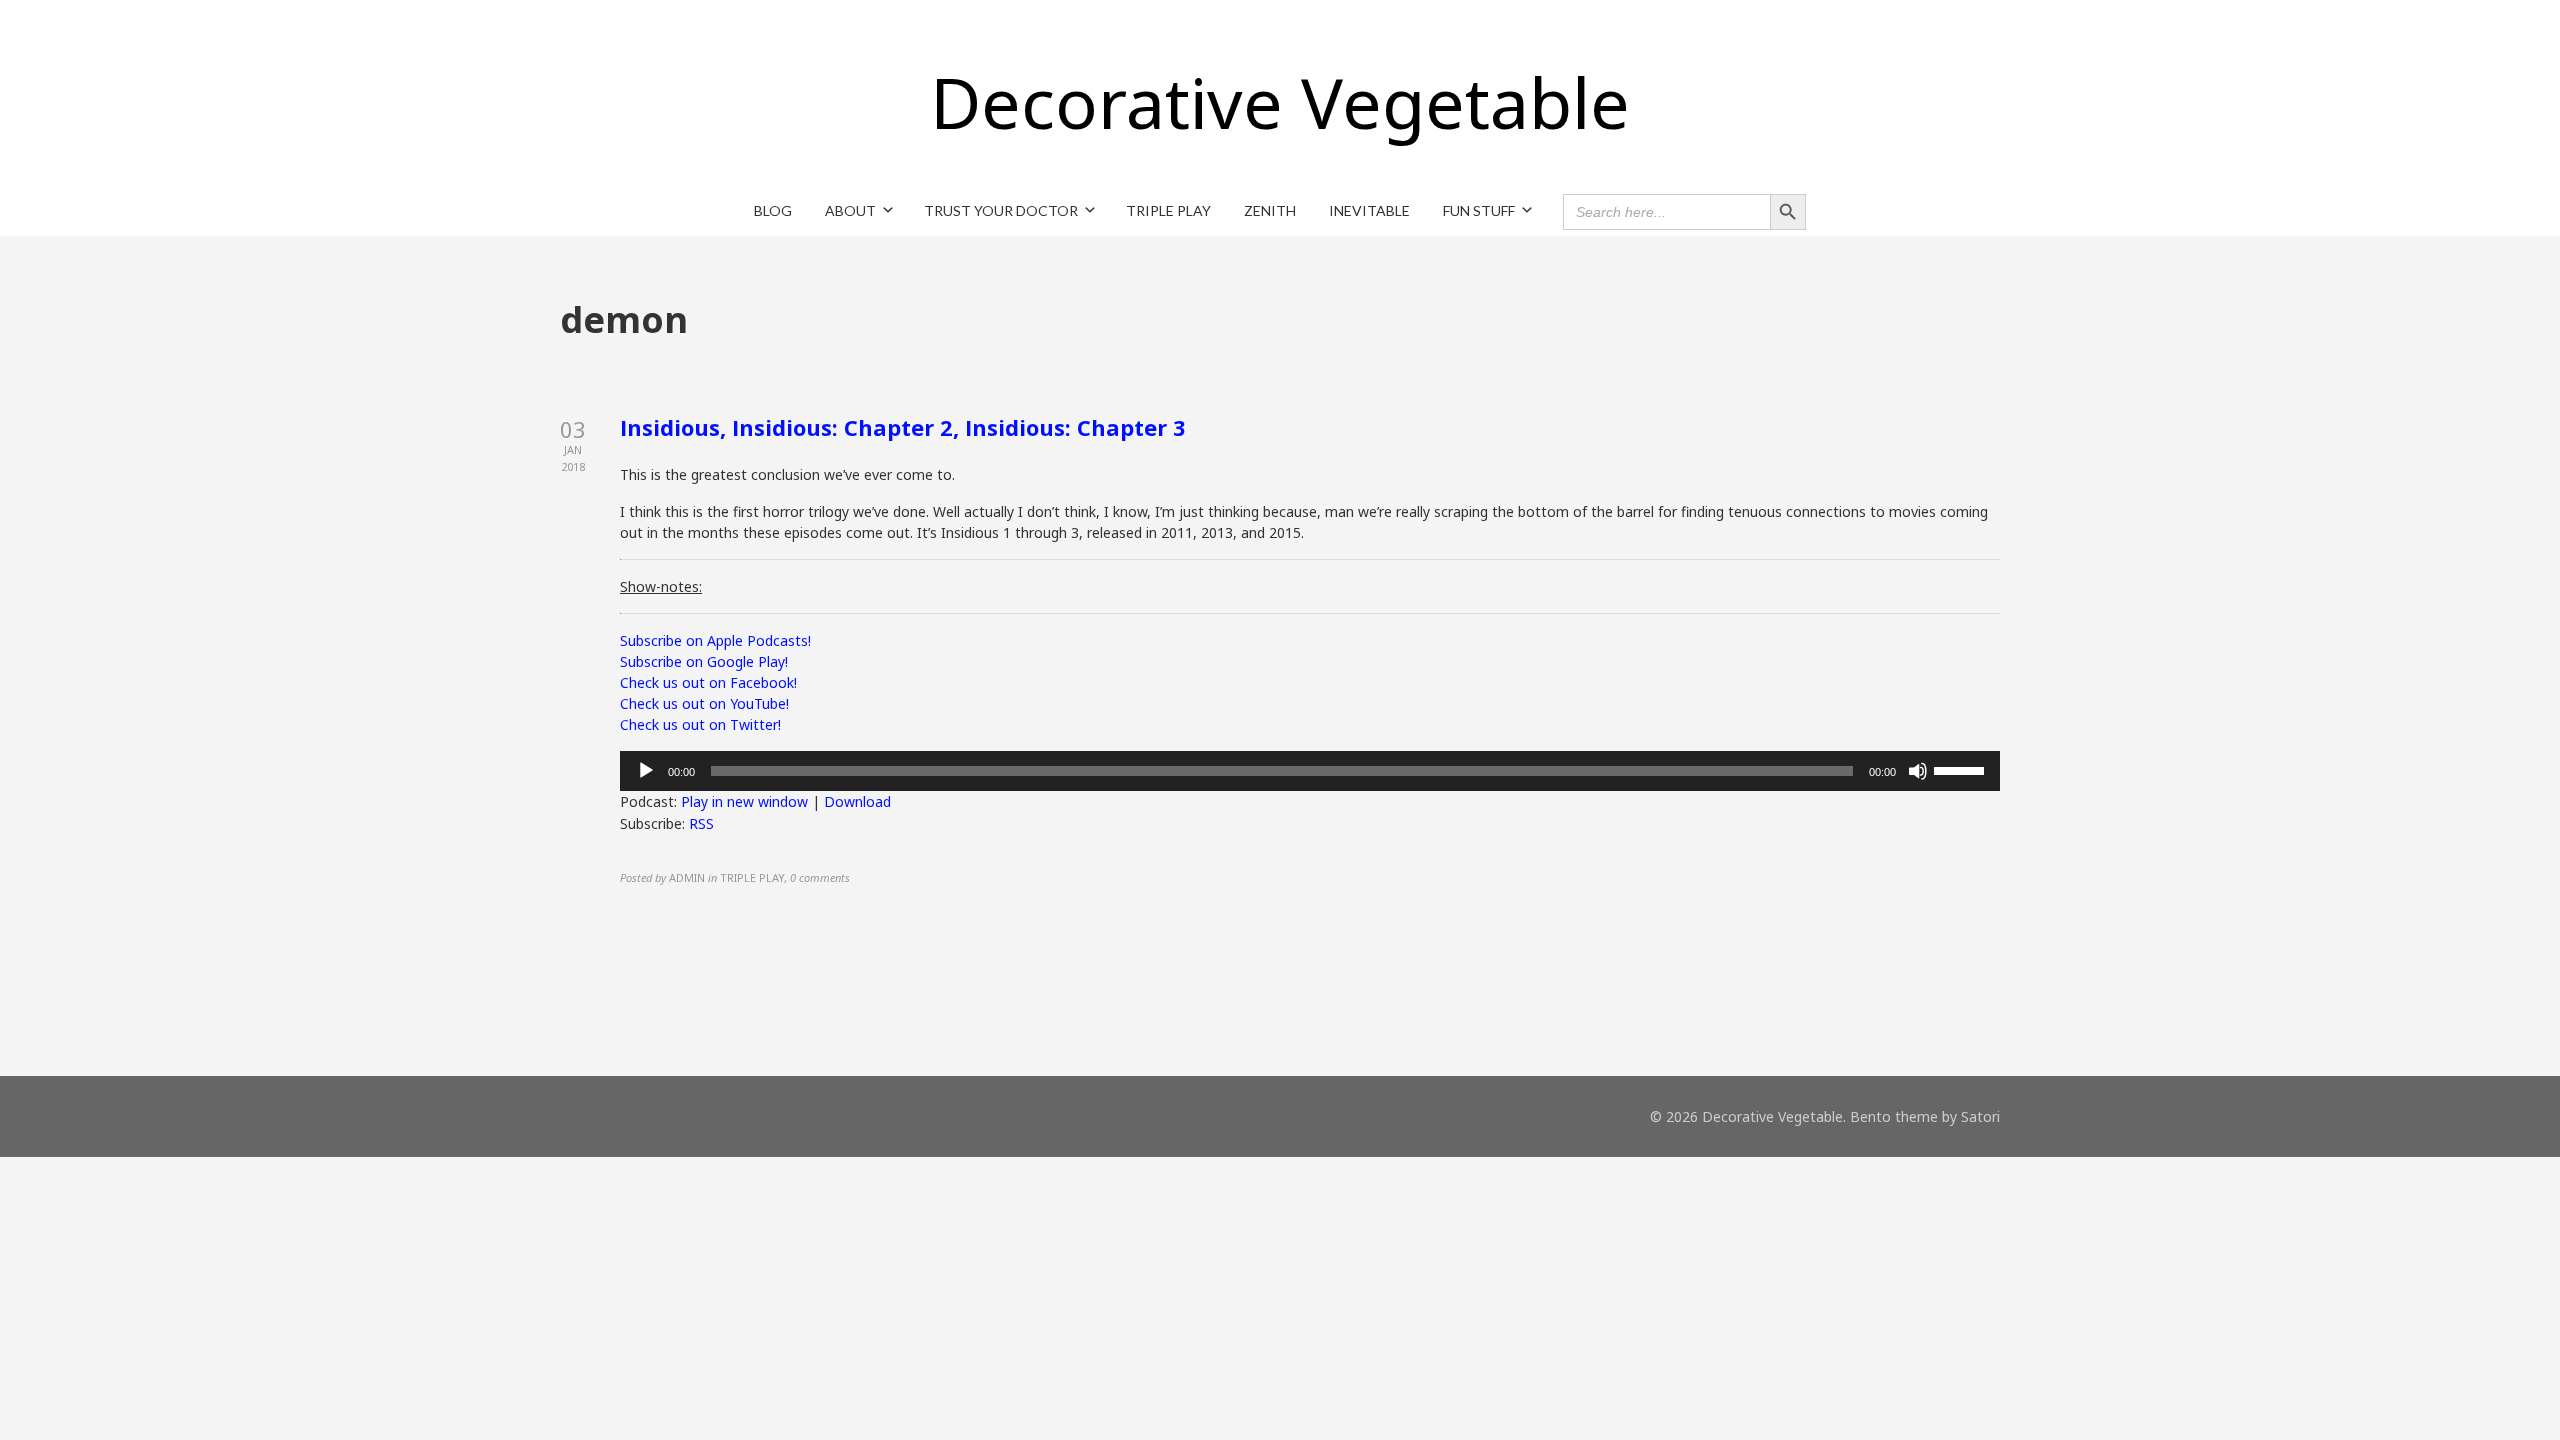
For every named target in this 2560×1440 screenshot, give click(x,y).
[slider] (1962, 769)
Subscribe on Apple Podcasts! (715, 640)
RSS (701, 823)
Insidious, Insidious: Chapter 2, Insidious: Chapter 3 (903, 427)
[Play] (646, 771)
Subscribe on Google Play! (704, 661)
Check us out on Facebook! (708, 682)
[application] (1310, 771)
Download (857, 801)
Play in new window (744, 801)
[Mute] (1918, 771)
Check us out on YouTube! (704, 703)
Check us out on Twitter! (700, 724)
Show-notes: (661, 586)
